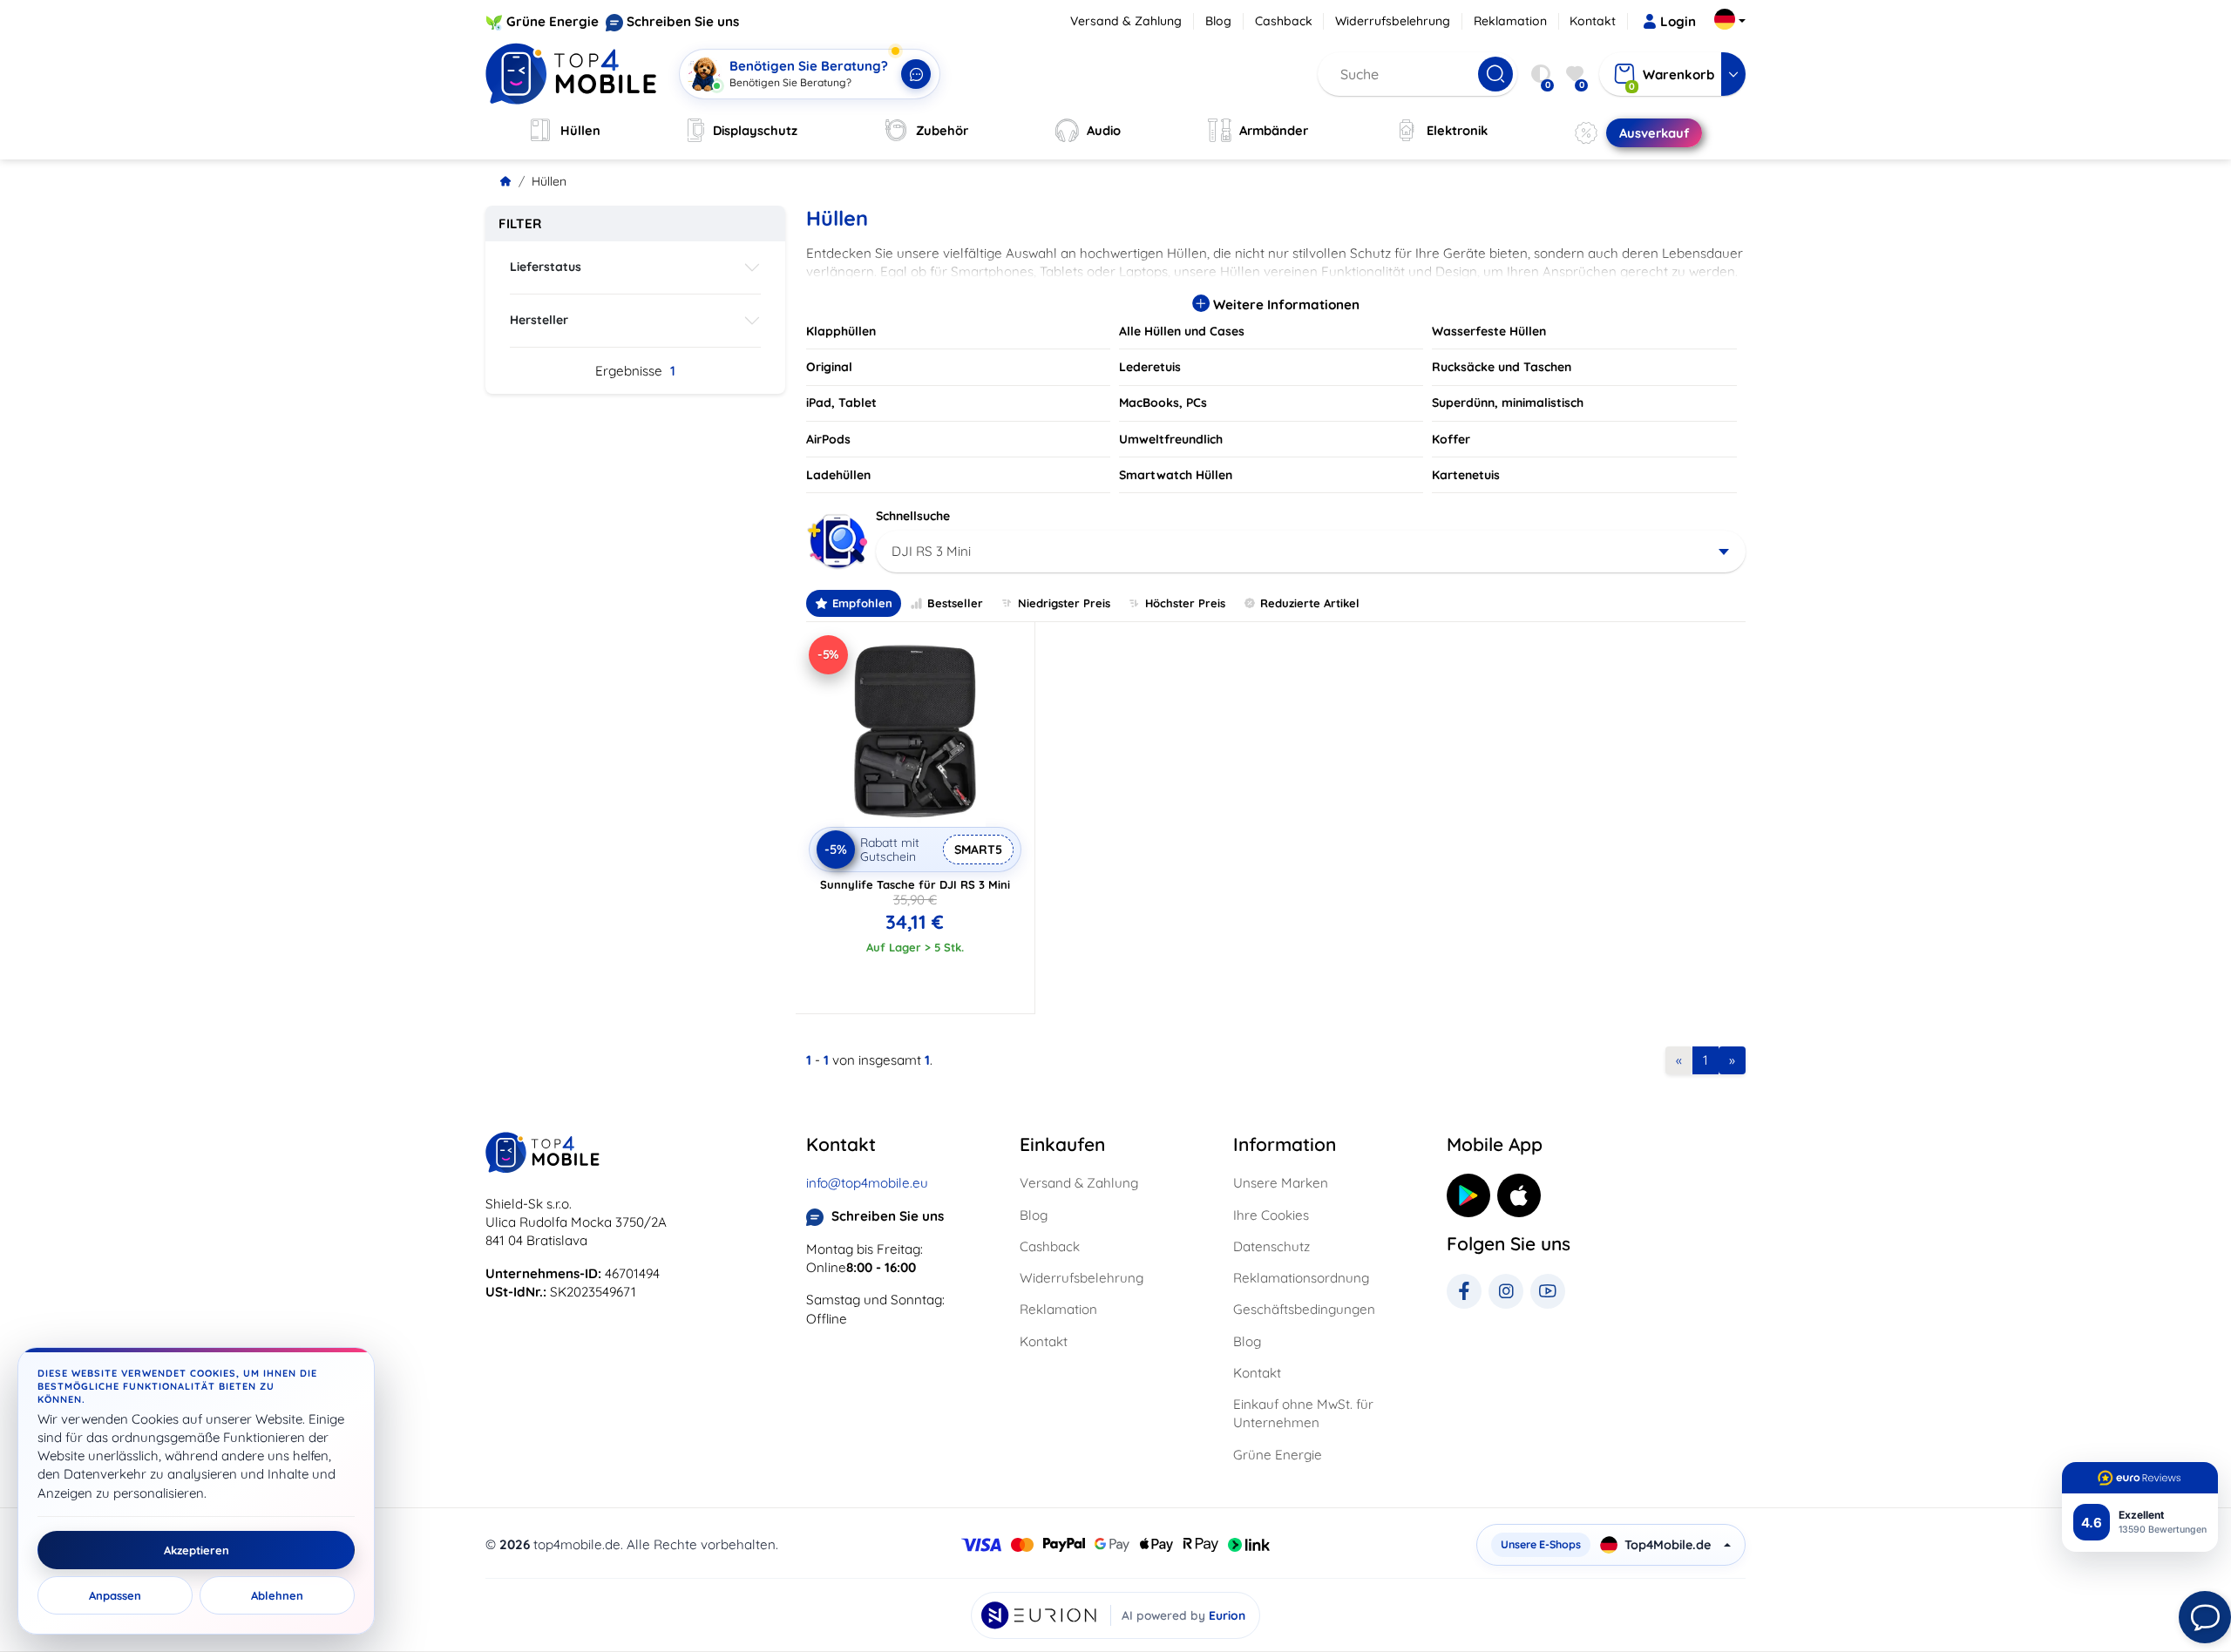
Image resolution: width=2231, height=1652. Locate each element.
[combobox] (1311, 552)
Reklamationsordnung (1301, 1278)
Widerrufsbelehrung (1393, 21)
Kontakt (1593, 21)
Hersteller (539, 320)
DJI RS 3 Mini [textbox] (931, 551)
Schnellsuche (913, 516)
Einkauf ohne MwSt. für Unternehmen (1303, 1413)
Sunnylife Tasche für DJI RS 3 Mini (915, 884)
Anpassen (115, 1595)
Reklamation (1510, 21)
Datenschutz (1271, 1246)
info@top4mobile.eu (867, 1183)
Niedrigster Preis (1064, 603)
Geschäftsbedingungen (1304, 1309)
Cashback (1284, 21)
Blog (1218, 21)
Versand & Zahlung (1126, 21)
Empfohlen (862, 603)
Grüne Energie (553, 21)
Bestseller (955, 603)
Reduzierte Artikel (1310, 603)
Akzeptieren (197, 1550)
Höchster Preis (1185, 603)
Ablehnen (277, 1595)
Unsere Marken (1281, 1183)
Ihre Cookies (1271, 1215)
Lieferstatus (546, 267)
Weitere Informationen (1285, 305)
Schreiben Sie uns (683, 21)
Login (1678, 21)
